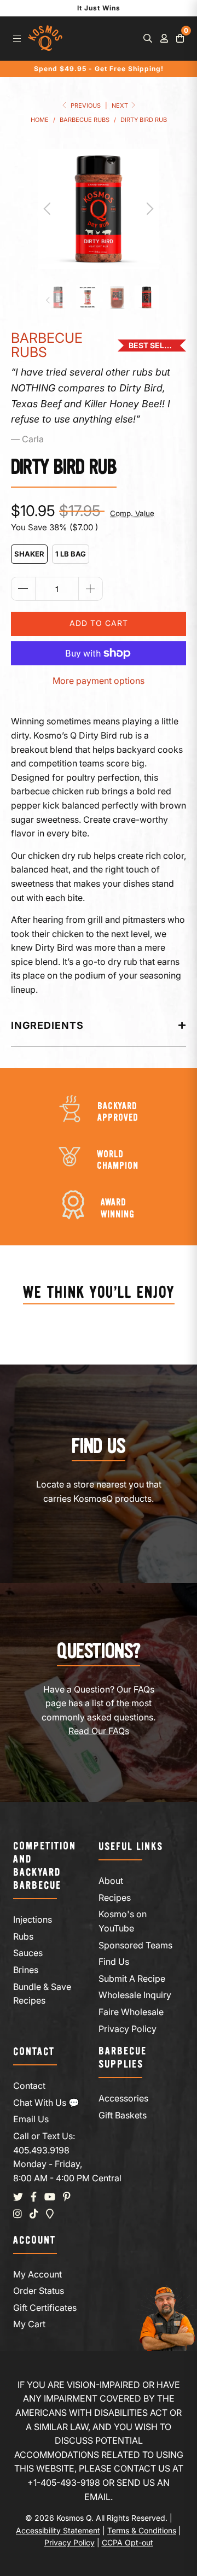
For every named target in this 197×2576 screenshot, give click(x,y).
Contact (29, 2086)
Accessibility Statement (58, 2530)
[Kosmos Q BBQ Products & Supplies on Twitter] (18, 2197)
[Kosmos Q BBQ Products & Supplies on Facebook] (34, 2197)
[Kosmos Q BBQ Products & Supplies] (45, 39)
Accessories (123, 2098)
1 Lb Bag (71, 554)
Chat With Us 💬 (46, 2103)
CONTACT (34, 2052)
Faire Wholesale (131, 2012)
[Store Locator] (50, 2214)
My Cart (29, 2324)
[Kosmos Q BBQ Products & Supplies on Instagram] (18, 2214)
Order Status (39, 2291)
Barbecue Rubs (47, 345)
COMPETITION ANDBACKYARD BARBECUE (45, 1866)
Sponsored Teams (135, 1945)
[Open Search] (148, 38)
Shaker (29, 554)
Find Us (114, 1962)
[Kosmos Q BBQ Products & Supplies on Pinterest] (67, 2197)
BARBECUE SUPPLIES (123, 2058)
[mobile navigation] (17, 38)
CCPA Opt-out (128, 2542)
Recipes (115, 1898)
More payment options (99, 681)
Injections (33, 1919)
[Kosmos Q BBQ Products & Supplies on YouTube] (50, 2197)
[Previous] (49, 209)
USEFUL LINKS (131, 1847)
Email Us (31, 2119)
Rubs (23, 1936)
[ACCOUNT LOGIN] (164, 38)
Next (121, 106)
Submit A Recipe (132, 1978)
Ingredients (47, 1025)
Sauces (28, 1953)
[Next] (148, 209)
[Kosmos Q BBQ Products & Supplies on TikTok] (34, 2214)
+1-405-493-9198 (64, 2483)
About (111, 1881)
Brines (26, 1970)
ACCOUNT (34, 2241)
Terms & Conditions (142, 2530)
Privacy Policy (128, 2029)
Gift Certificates (45, 2308)
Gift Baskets (123, 2115)
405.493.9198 (41, 2150)
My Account (37, 2274)
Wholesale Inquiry (135, 1995)
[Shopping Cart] (180, 38)
